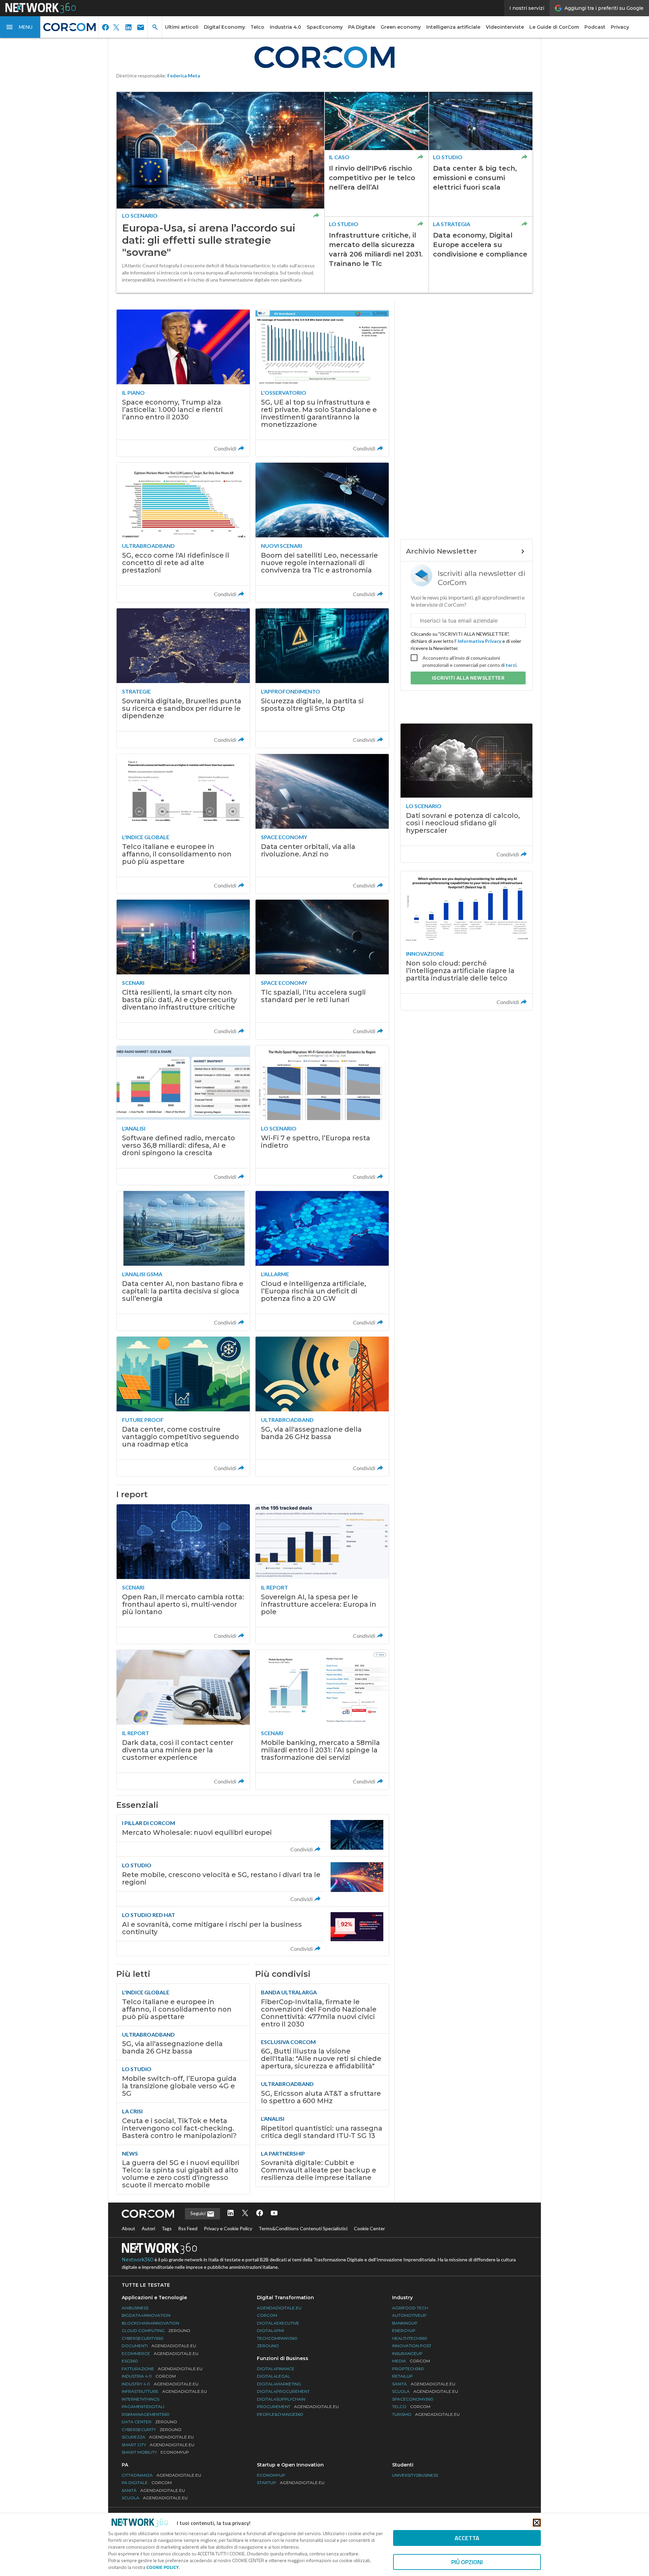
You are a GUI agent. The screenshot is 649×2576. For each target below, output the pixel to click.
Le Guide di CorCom (554, 27)
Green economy (401, 27)
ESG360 (130, 2361)
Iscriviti (468, 678)
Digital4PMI (270, 2330)
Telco (257, 27)
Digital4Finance (276, 2369)
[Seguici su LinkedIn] (231, 2214)
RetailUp (402, 2376)
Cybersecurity (152, 2429)
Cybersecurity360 (143, 2338)
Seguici (198, 2213)
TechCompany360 (277, 2338)
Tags (167, 2228)
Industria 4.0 (285, 27)
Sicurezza (158, 2437)
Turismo (426, 2414)
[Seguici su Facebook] (260, 2214)
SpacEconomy (325, 27)
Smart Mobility (155, 2452)
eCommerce (160, 2353)
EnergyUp (404, 2330)
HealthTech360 (410, 2338)
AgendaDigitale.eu (279, 2308)
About (128, 2228)
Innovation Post (412, 2346)
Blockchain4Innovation (150, 2323)
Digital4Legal (273, 2376)
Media (411, 2361)
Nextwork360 (138, 2260)
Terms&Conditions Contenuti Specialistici (303, 2228)
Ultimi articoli (182, 27)
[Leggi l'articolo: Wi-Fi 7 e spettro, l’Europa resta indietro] (322, 1115)
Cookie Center (369, 2228)
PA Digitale (362, 27)
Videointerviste (505, 27)
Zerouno (268, 2346)
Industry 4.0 (160, 2384)
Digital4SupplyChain (281, 2399)
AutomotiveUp (409, 2315)
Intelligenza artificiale (453, 27)
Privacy (620, 27)
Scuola (425, 2391)
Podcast (595, 27)
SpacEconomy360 (413, 2399)
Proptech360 (408, 2369)
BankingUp (405, 2323)
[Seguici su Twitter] (245, 2214)
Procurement (298, 2407)
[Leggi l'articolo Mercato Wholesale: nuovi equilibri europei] (253, 1836)
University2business (415, 2475)
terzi (511, 665)
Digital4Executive (278, 2323)
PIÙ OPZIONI (467, 2562)
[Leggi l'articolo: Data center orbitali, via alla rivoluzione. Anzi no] (322, 824)
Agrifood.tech (410, 2308)
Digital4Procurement (283, 2391)
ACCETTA (467, 2538)
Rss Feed (188, 2228)
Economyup (271, 2475)
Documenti (159, 2346)
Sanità (424, 2384)
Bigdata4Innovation (146, 2315)
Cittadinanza (161, 2475)
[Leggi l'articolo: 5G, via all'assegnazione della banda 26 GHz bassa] (322, 1406)
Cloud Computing (156, 2330)
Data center (149, 2422)
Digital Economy (224, 27)
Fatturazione (162, 2369)
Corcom (267, 2315)
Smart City (158, 2445)
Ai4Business (135, 2308)
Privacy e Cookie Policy (228, 2228)
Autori (148, 2228)
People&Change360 (280, 2414)
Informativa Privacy (479, 641)
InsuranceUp (407, 2353)
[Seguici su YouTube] (274, 2214)
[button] (20, 27)
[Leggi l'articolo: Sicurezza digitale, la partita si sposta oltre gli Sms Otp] (322, 678)
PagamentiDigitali (143, 2407)
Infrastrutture (164, 2391)
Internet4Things (140, 2399)
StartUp (291, 2483)
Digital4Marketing (279, 2384)
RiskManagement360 (146, 2414)
